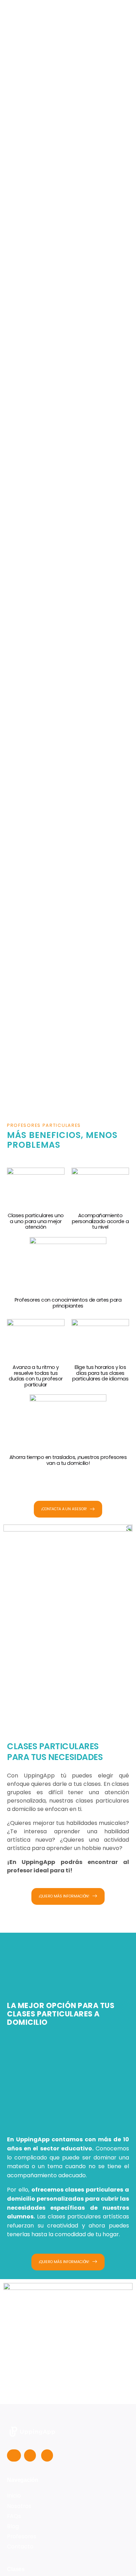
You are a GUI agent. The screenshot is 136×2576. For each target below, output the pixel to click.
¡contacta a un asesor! (64, 1509)
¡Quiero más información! (64, 1896)
